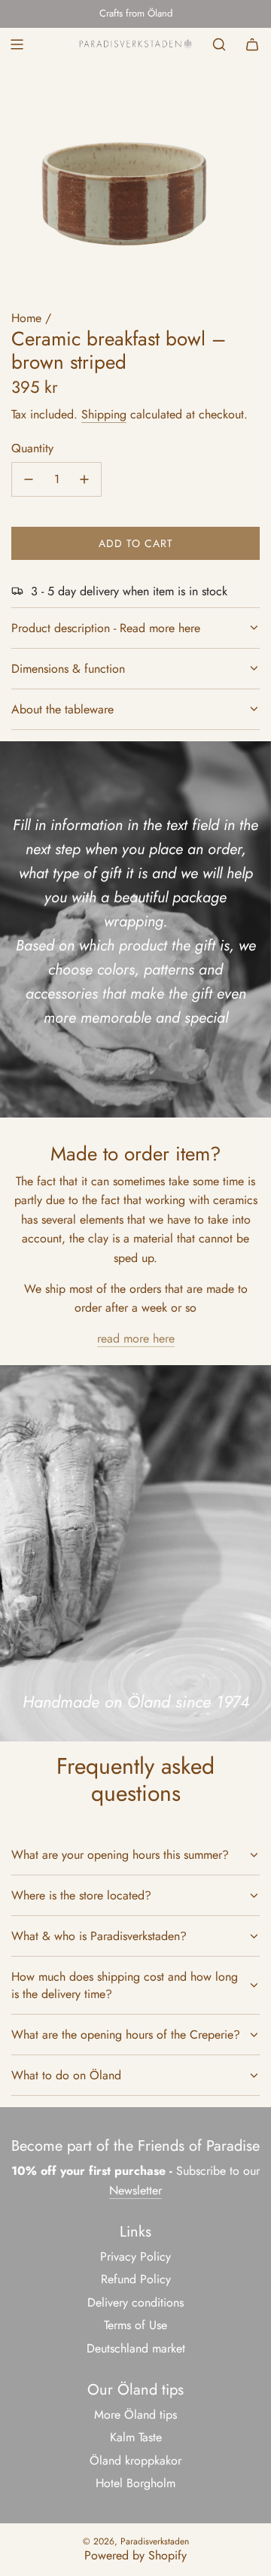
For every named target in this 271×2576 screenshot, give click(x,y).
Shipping (104, 414)
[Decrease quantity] (29, 479)
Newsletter (135, 2190)
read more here (136, 1338)
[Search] (219, 44)
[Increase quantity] (84, 479)
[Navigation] (17, 44)
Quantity (32, 448)
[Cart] (252, 44)
